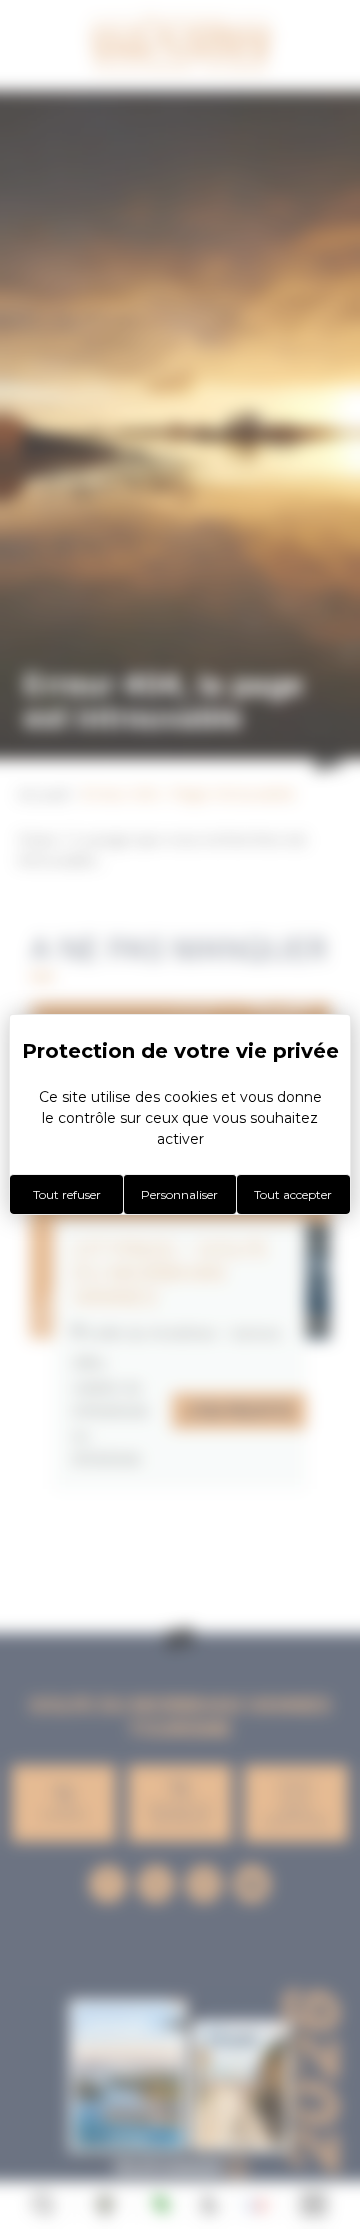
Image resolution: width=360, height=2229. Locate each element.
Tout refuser (67, 1194)
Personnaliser (179, 1194)
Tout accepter (293, 1194)
